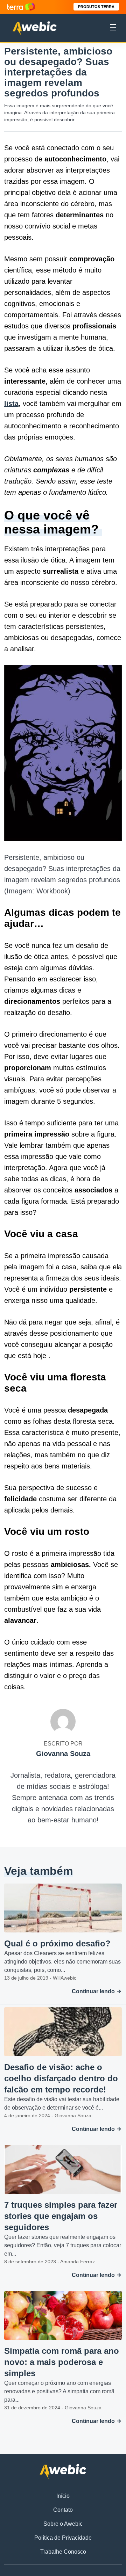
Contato (63, 2510)
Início (63, 2496)
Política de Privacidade (63, 2538)
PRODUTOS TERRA (96, 7)
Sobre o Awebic (63, 2524)
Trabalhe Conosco (63, 2552)
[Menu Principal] (113, 28)
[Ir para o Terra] (21, 7)
